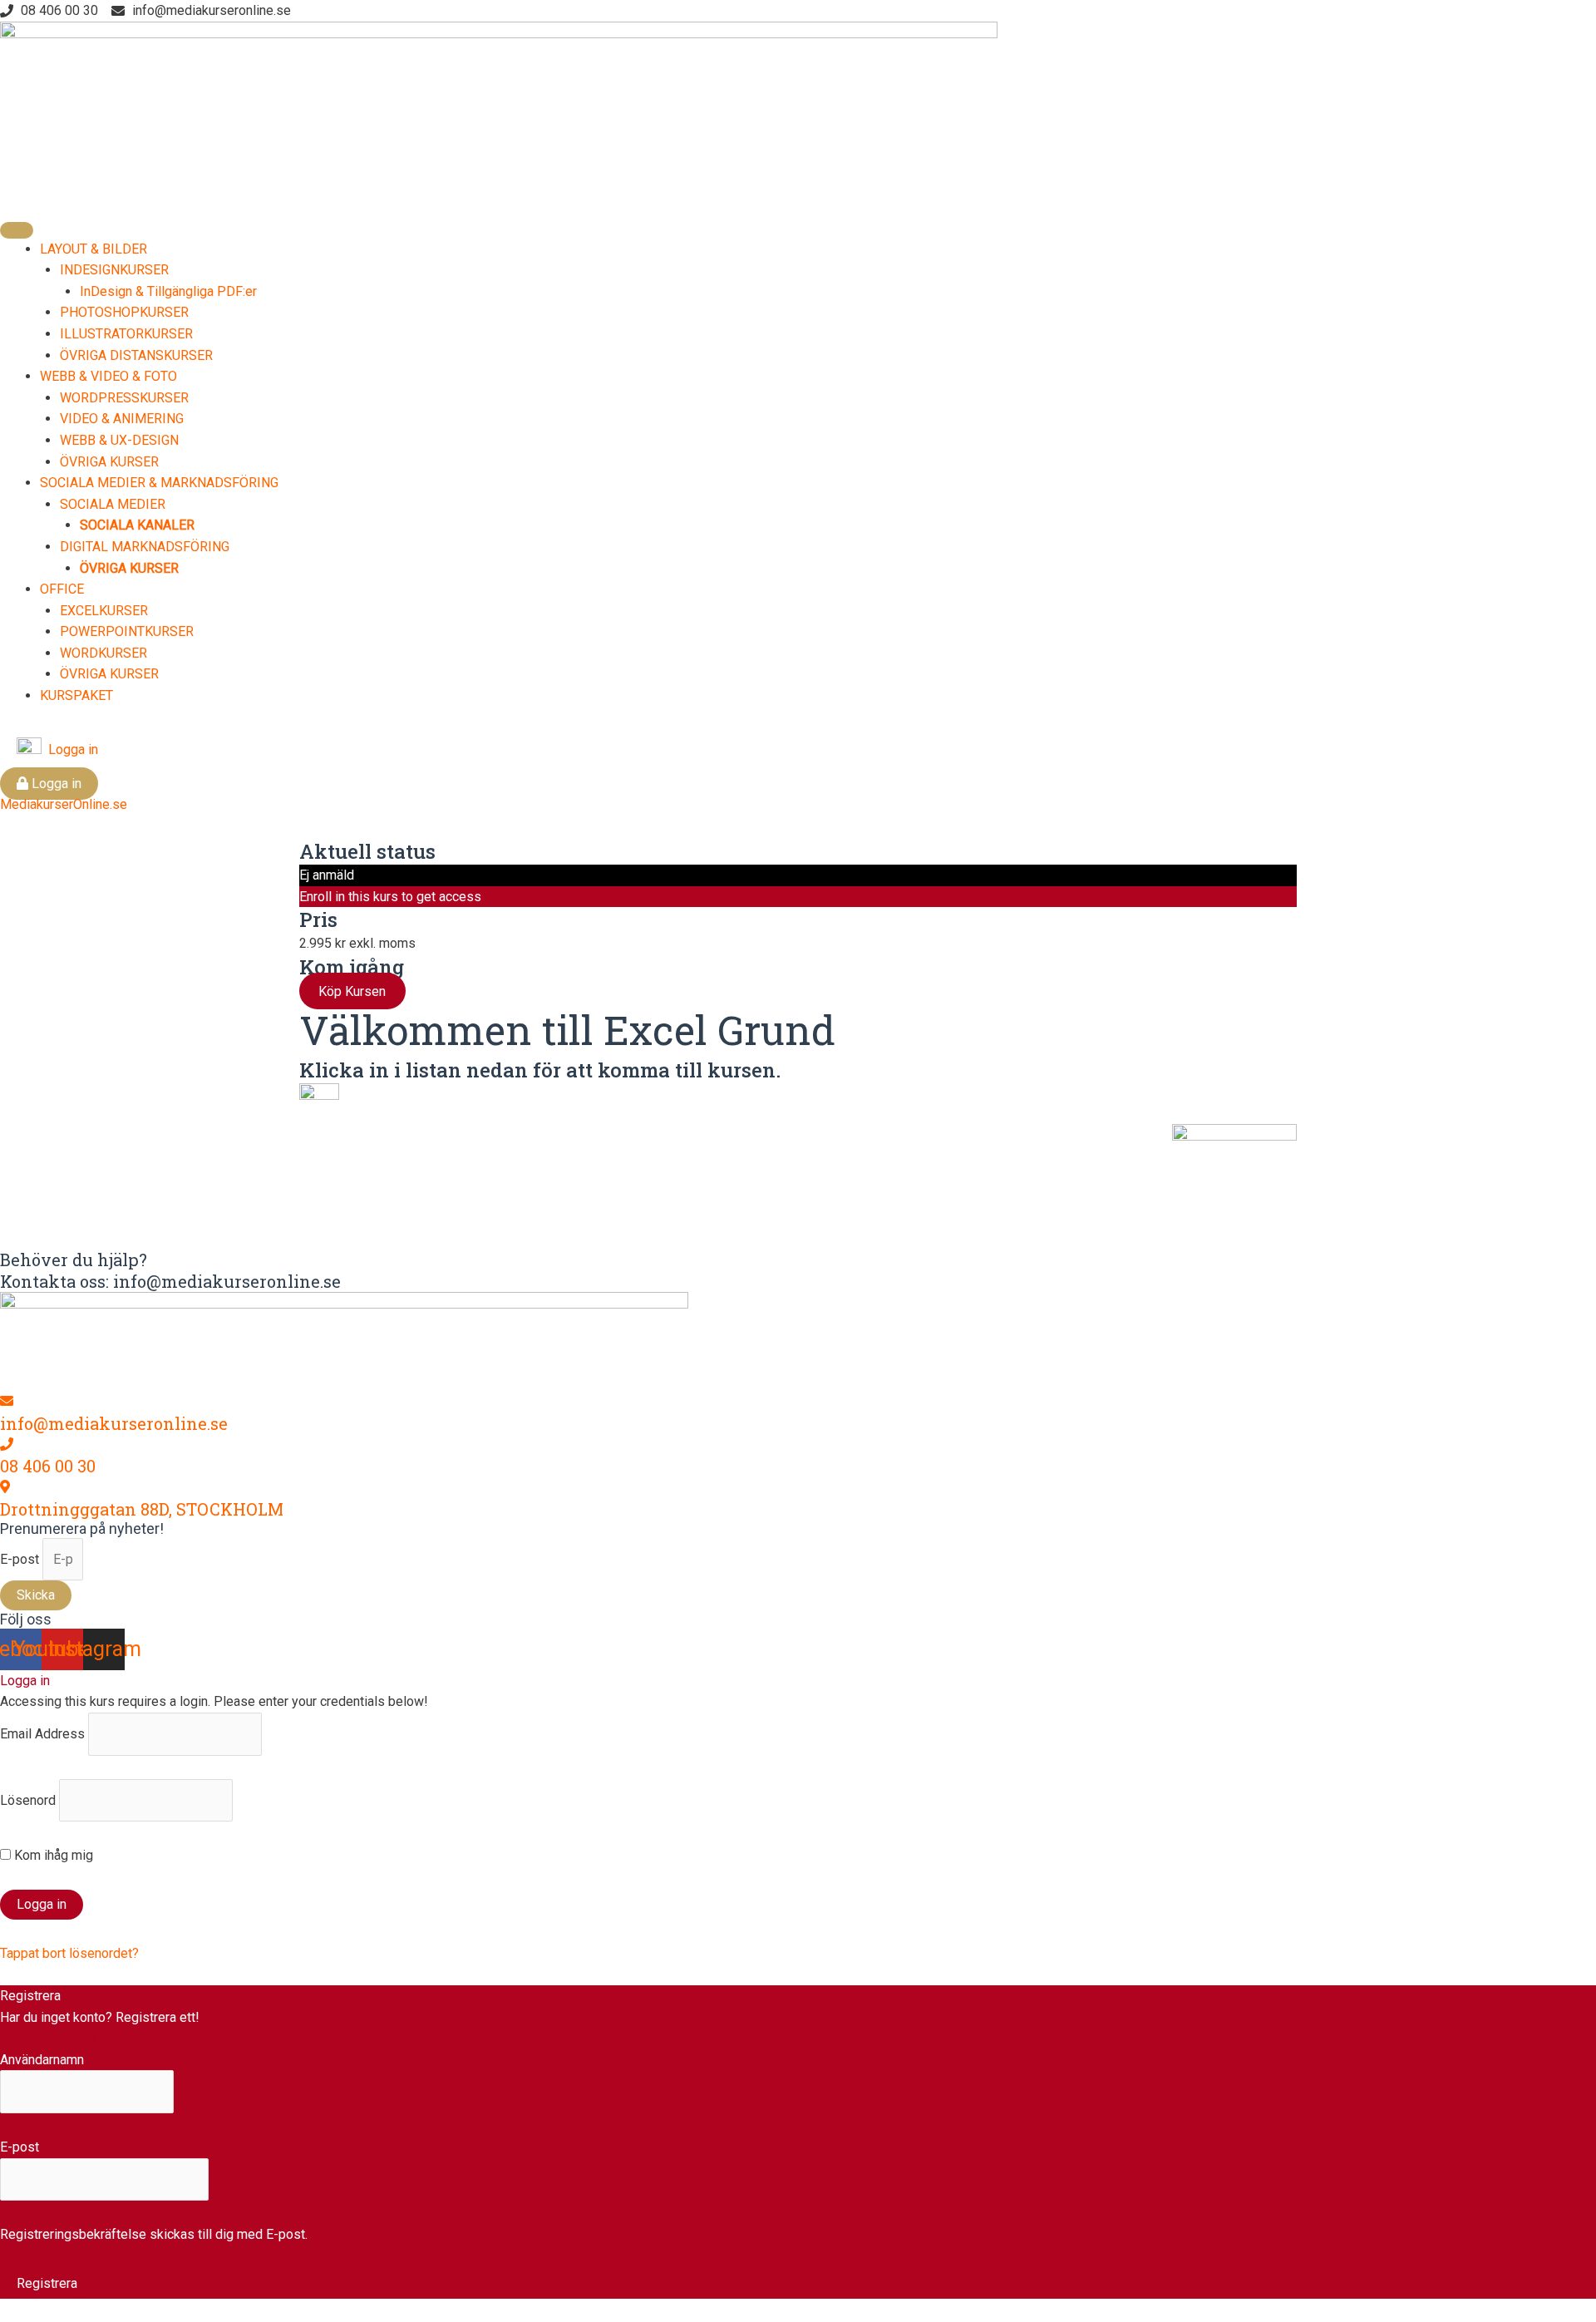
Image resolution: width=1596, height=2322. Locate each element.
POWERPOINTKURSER (127, 631)
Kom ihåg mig (52, 1855)
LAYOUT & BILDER (94, 249)
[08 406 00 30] (7, 1444)
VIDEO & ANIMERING (122, 419)
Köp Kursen (352, 991)
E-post (21, 1559)
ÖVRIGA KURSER (109, 462)
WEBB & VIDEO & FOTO (108, 376)
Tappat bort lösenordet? (69, 1953)
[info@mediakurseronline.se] (7, 1401)
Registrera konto (48, 2038)
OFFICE (62, 589)
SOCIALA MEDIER (113, 504)
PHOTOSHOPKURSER (124, 312)
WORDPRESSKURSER (124, 398)
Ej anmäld (327, 875)
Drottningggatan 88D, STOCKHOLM (142, 1509)
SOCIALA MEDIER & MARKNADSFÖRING (159, 483)
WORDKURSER (103, 653)
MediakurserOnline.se (64, 804)
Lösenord (28, 1800)
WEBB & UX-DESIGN (119, 440)
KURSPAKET (76, 695)
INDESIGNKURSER (114, 270)
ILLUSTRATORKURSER (126, 334)
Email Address (42, 1734)
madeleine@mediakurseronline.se (753, 1200)
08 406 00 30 (48, 1466)
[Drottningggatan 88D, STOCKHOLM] (5, 1487)
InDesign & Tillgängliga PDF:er (168, 291)
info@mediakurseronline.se (114, 1423)
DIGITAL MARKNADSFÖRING (145, 547)
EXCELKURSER (104, 611)
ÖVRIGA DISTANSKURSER (136, 355)
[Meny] (17, 230)
